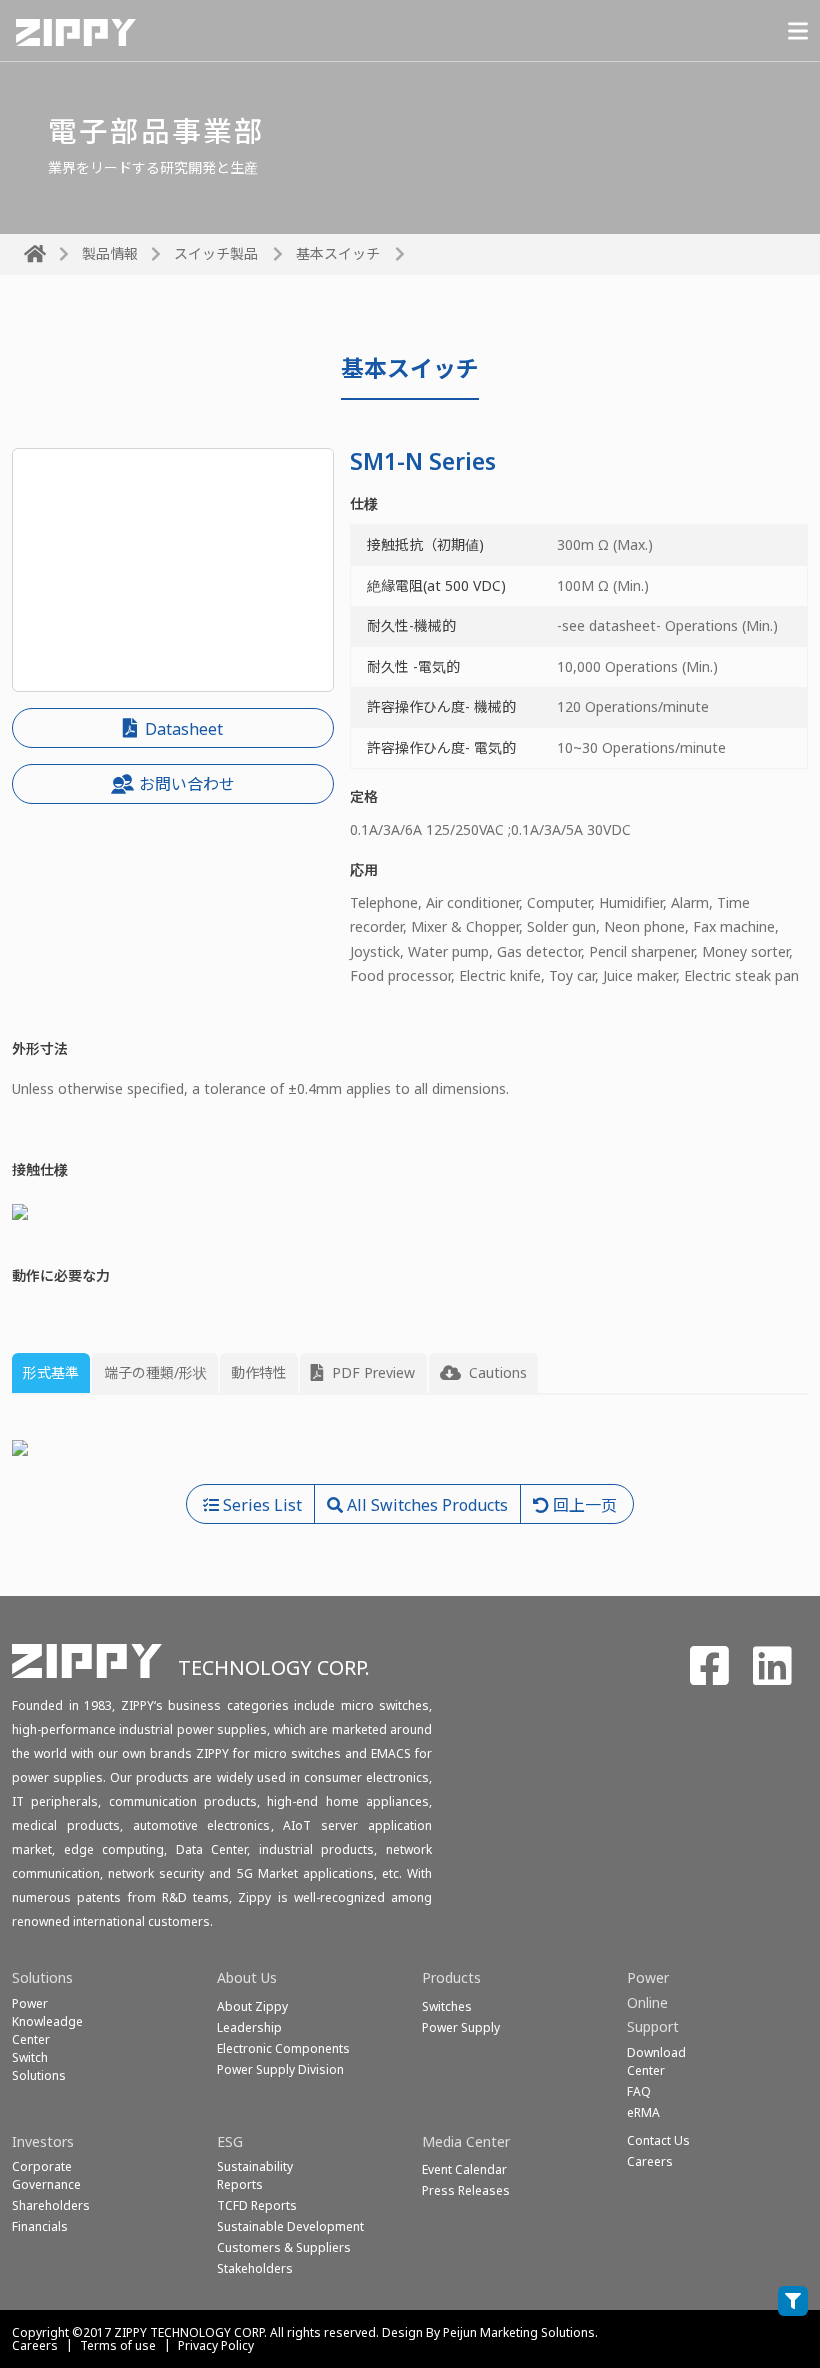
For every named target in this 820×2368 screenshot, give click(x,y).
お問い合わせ (187, 784)
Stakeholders (255, 2268)
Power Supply (461, 2027)
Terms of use (118, 2345)
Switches (447, 2006)
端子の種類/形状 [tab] (155, 1372)
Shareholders (51, 2205)
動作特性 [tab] (259, 1372)
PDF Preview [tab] (371, 1372)
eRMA (643, 2112)
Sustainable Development (290, 2226)
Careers (35, 2345)
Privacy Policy (216, 2345)
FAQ (639, 2091)
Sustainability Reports (255, 2175)
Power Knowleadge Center (47, 2021)
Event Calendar (464, 2169)
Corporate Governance (46, 2175)
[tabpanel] (410, 1447)
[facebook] (709, 1676)
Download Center (656, 2061)
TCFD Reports (257, 2205)
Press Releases (466, 2190)
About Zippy (252, 2006)
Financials (40, 2226)
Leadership (249, 2027)
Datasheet (182, 729)
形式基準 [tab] (51, 1372)
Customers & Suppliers (284, 2247)
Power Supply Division (280, 2069)
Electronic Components (283, 2048)
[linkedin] (772, 1676)
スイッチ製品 (216, 253)
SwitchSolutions (39, 2066)
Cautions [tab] (496, 1372)
